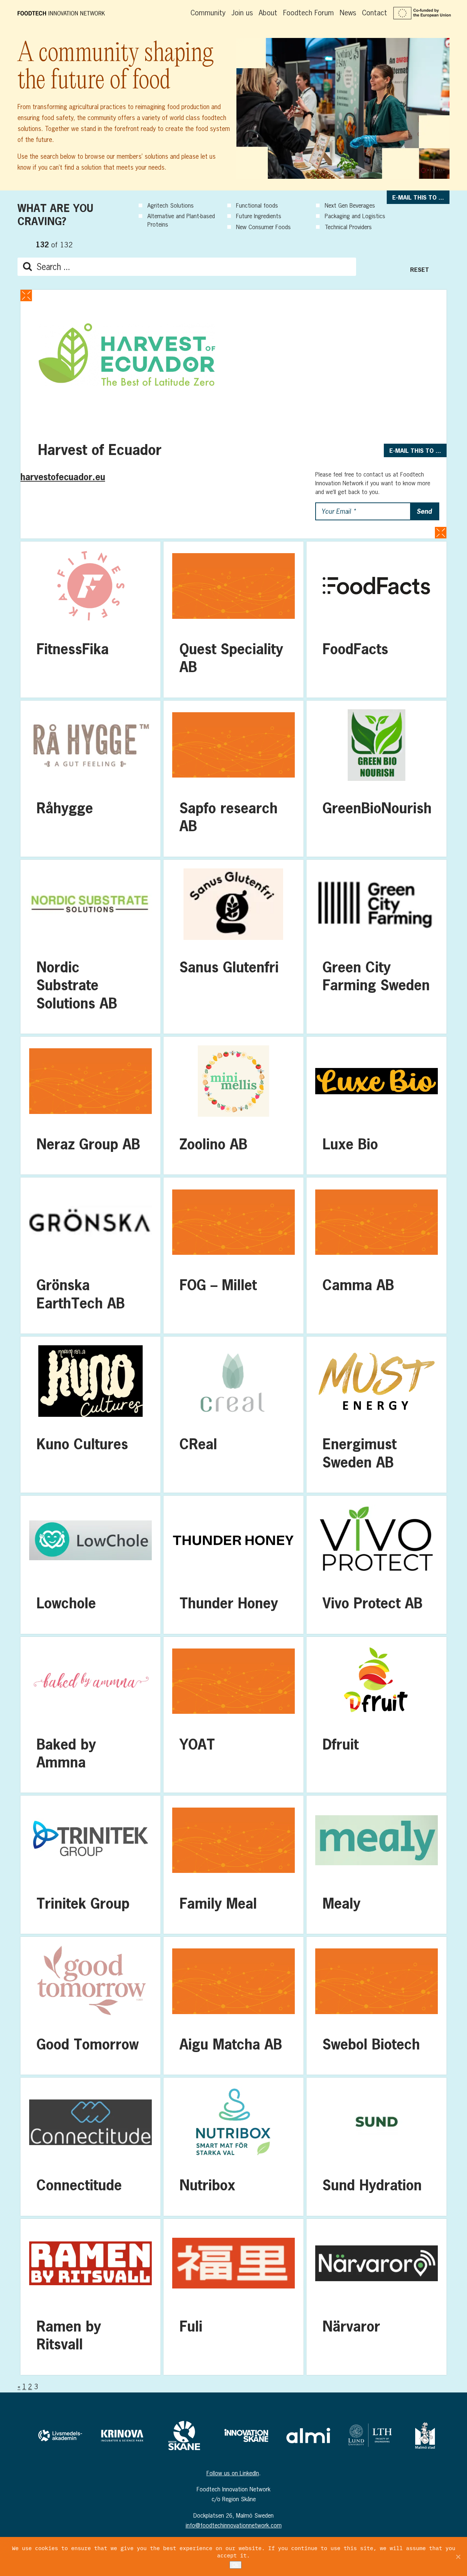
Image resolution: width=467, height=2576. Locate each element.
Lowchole (90, 1565)
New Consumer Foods (263, 227)
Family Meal (233, 1864)
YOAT (233, 1715)
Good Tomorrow (90, 2006)
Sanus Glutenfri (233, 947)
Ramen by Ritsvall (90, 2297)
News (348, 13)
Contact (375, 13)
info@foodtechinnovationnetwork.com (234, 2525)
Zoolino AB (233, 1106)
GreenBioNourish (377, 779)
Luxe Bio (377, 1106)
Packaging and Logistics (355, 216)
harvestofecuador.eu (63, 477)
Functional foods (257, 205)
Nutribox (233, 2147)
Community (208, 13)
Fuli (233, 2297)
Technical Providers (348, 227)
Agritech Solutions (171, 205)
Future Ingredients (259, 216)
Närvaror (377, 2297)
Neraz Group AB (90, 1106)
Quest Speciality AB (233, 620)
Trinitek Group (90, 1864)
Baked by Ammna (90, 1715)
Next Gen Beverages (350, 205)
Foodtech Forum (308, 13)
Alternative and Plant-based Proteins (181, 220)
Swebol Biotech (377, 2006)
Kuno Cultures (90, 1415)
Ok (236, 2565)
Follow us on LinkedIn (233, 2473)
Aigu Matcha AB (233, 2006)
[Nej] (458, 2557)
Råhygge (90, 779)
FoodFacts (377, 620)
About (268, 13)
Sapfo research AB (233, 779)
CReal (233, 1415)
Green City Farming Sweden (377, 947)
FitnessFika (90, 620)
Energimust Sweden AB (377, 1415)
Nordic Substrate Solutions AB (90, 947)
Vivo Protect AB (377, 1565)
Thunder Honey (233, 1565)
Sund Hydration (377, 2147)
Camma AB (377, 1256)
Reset (420, 269)
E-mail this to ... (418, 197)
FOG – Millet (233, 1256)
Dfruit (377, 1715)
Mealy (377, 1864)
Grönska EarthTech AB (90, 1256)
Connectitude (90, 2147)
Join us (242, 13)
